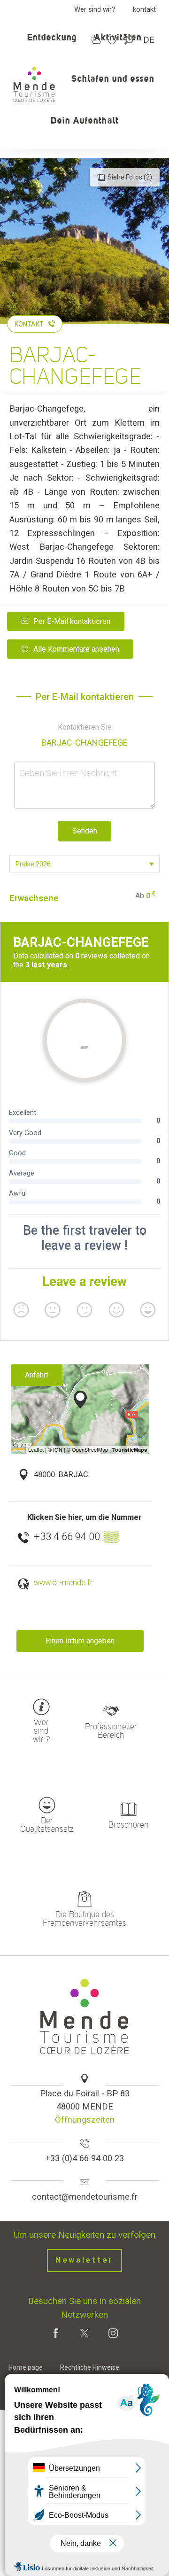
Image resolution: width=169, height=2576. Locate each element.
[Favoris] (113, 40)
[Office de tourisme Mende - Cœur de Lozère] (34, 84)
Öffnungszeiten (85, 2120)
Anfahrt (37, 1375)
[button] (130, 40)
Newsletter (84, 2260)
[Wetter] (96, 40)
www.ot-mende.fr (63, 1583)
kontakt (144, 9)
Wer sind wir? (95, 9)
